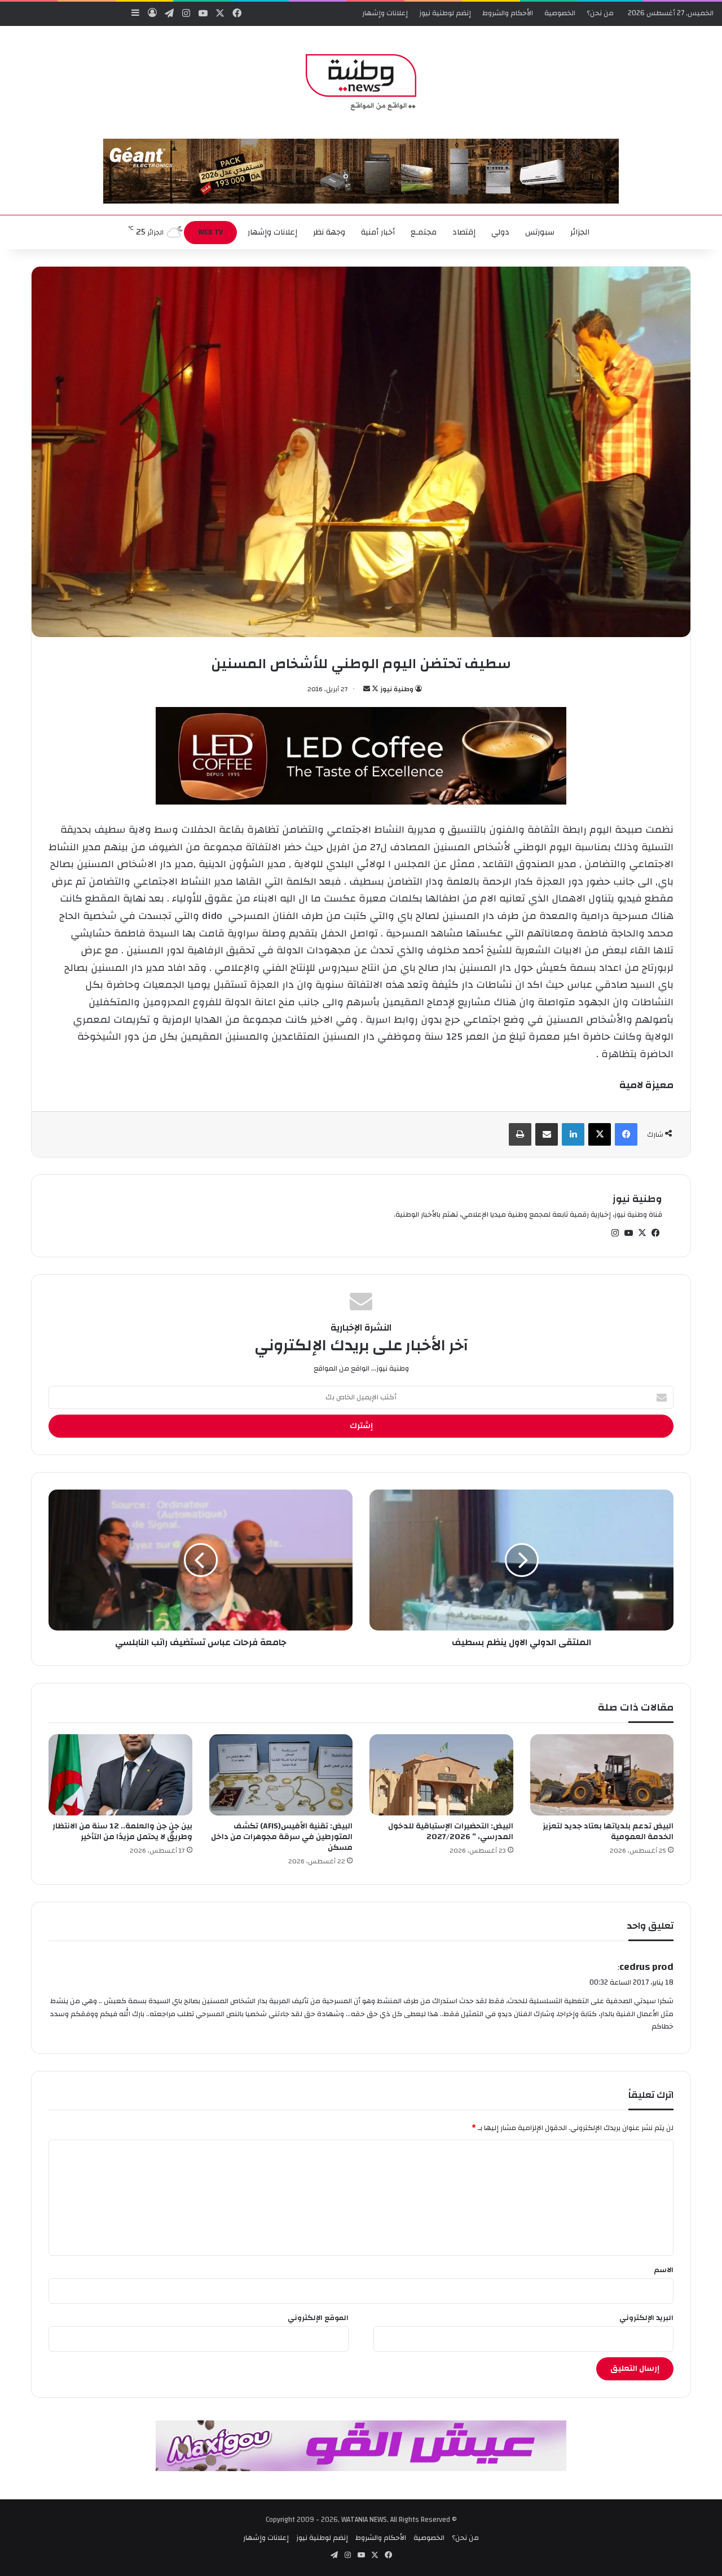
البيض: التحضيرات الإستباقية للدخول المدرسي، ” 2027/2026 (451, 1832)
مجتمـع (424, 232)
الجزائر (580, 232)
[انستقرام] (615, 1233)
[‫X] (600, 1134)
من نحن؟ (600, 13)
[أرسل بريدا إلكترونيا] (367, 689)
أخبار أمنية (378, 232)
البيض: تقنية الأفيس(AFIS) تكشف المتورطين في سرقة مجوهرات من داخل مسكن (282, 1837)
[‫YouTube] (628, 1233)
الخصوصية (560, 13)
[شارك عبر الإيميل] (547, 1134)
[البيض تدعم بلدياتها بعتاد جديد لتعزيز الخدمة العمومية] (602, 1775)
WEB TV (210, 232)
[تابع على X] (374, 689)
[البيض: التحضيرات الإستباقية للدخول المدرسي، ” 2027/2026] (441, 1775)
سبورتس (540, 232)
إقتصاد (464, 232)
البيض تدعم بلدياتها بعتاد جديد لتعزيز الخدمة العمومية (608, 1832)
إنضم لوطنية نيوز (445, 13)
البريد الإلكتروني (646, 2318)
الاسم (664, 2270)
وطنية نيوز (397, 689)
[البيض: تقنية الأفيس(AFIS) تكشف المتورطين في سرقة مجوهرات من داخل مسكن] (281, 1775)
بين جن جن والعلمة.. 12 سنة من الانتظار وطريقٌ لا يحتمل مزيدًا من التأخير (122, 1832)
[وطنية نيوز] (361, 82)
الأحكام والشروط (508, 13)
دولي (500, 232)
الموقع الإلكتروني (318, 2318)
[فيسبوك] (626, 1134)
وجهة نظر (329, 232)
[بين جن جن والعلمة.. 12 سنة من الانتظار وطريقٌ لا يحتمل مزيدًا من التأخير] (120, 1775)
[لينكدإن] (573, 1134)
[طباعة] (520, 1134)
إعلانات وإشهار (385, 13)
